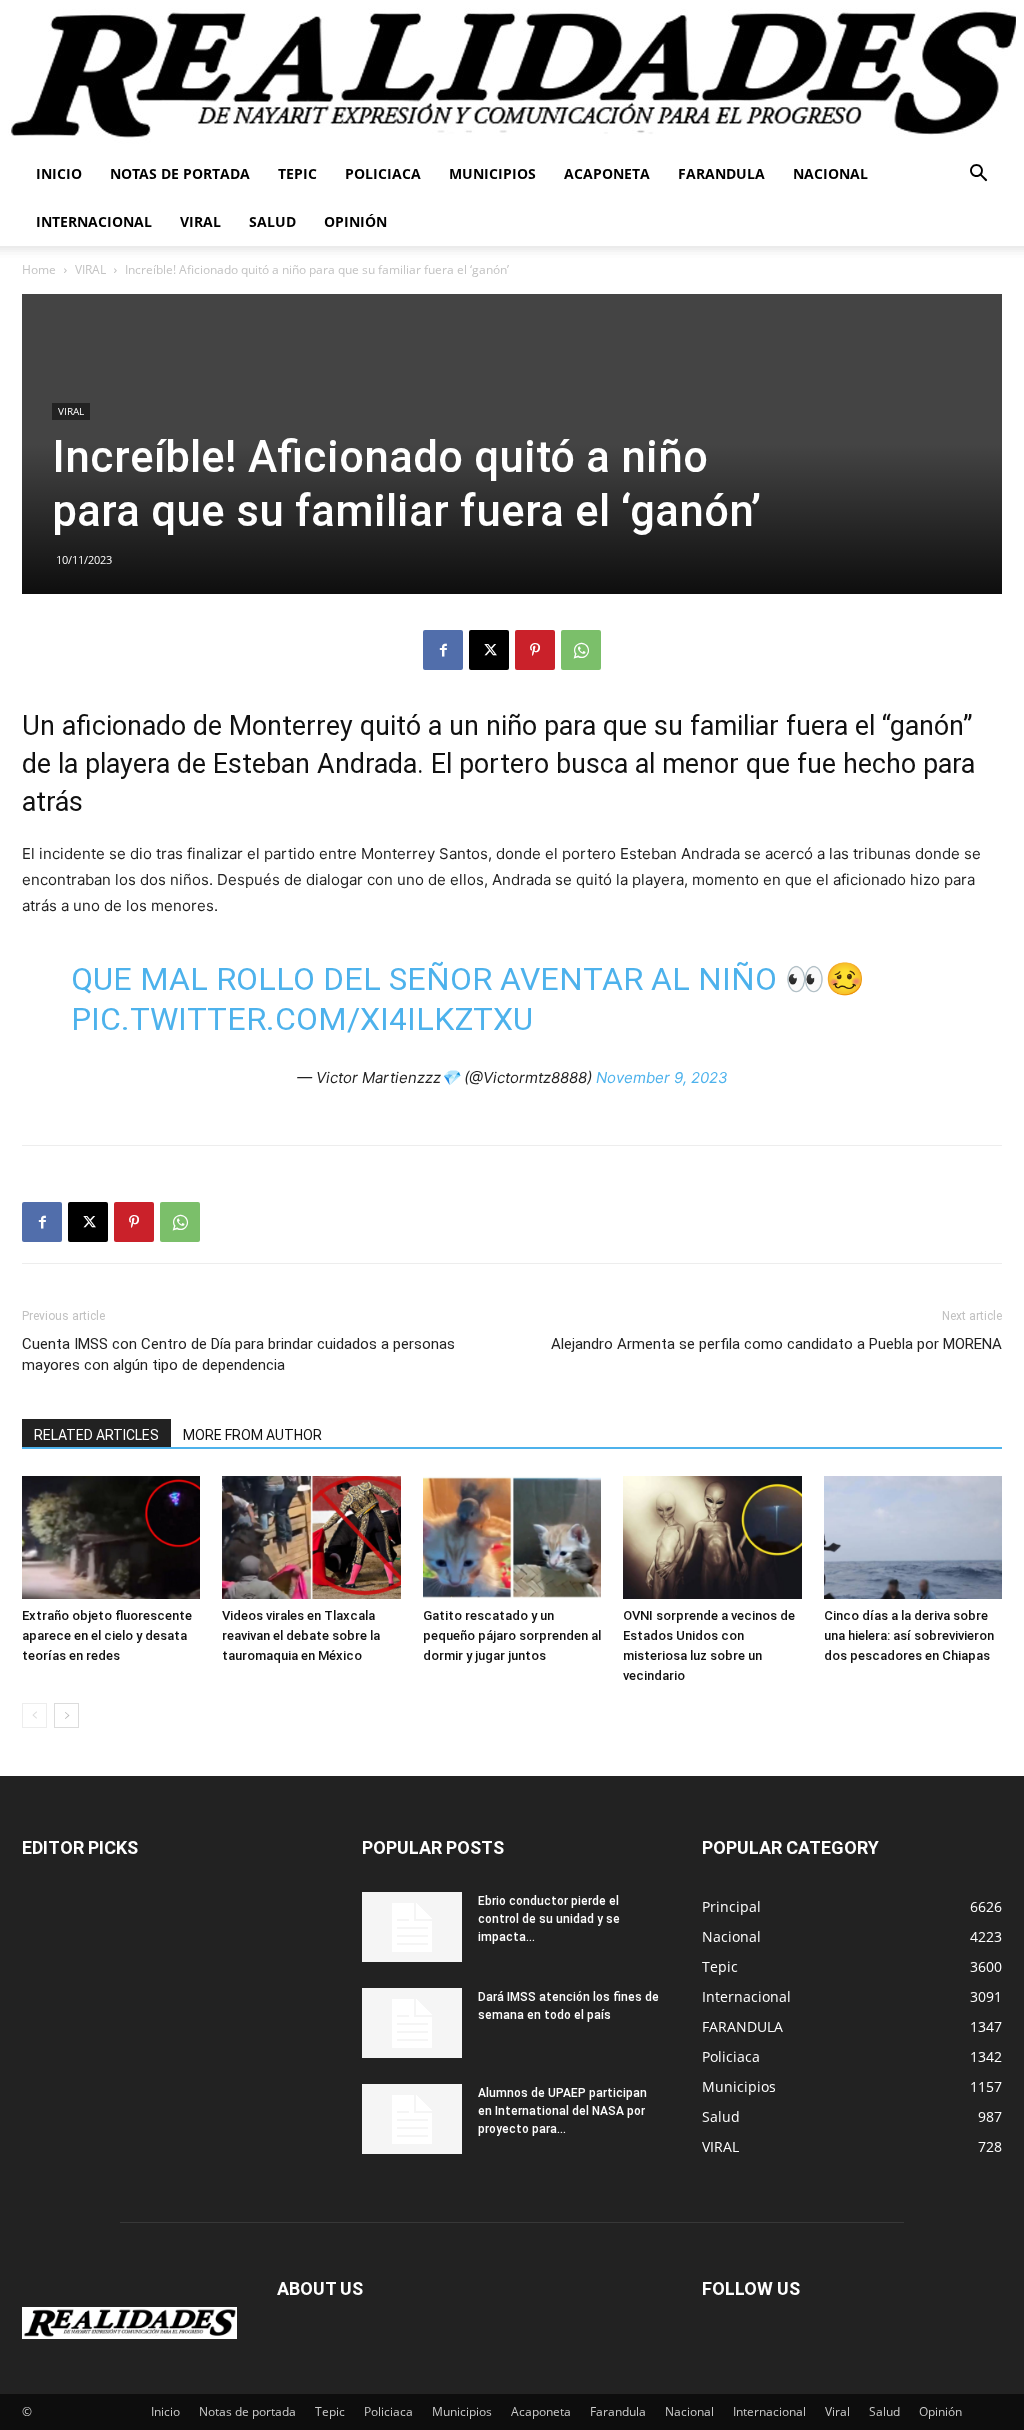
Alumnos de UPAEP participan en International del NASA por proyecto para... (562, 2111)
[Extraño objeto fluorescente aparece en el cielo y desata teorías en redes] (111, 1537)
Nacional (830, 173)
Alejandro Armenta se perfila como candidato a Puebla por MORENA (776, 1344)
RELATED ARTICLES (96, 1435)
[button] (978, 175)
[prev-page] (34, 1715)
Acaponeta (607, 173)
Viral (200, 221)
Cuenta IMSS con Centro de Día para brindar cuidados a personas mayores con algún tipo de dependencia (238, 1354)
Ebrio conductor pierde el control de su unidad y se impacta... (549, 1919)
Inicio (59, 173)
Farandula (721, 173)
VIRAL (90, 269)
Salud (272, 221)
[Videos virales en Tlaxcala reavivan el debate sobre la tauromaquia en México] (311, 1537)
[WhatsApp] (581, 650)
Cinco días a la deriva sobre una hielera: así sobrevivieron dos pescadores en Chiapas (909, 1635)
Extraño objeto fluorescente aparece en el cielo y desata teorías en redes (107, 1635)
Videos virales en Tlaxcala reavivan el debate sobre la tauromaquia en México (301, 1635)
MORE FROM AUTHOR (252, 1435)
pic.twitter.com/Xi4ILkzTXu (302, 1019)
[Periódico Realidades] (512, 75)
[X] (489, 650)
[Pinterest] (535, 650)
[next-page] (66, 1715)
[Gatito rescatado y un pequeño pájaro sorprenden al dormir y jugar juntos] (512, 1537)
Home (39, 269)
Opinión (355, 221)
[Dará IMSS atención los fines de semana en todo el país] (412, 2023)
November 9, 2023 (662, 1077)
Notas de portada (180, 173)
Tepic (297, 173)
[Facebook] (443, 650)
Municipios (492, 173)
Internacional (94, 221)
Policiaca (383, 173)
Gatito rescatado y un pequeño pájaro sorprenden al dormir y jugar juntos (512, 1635)
